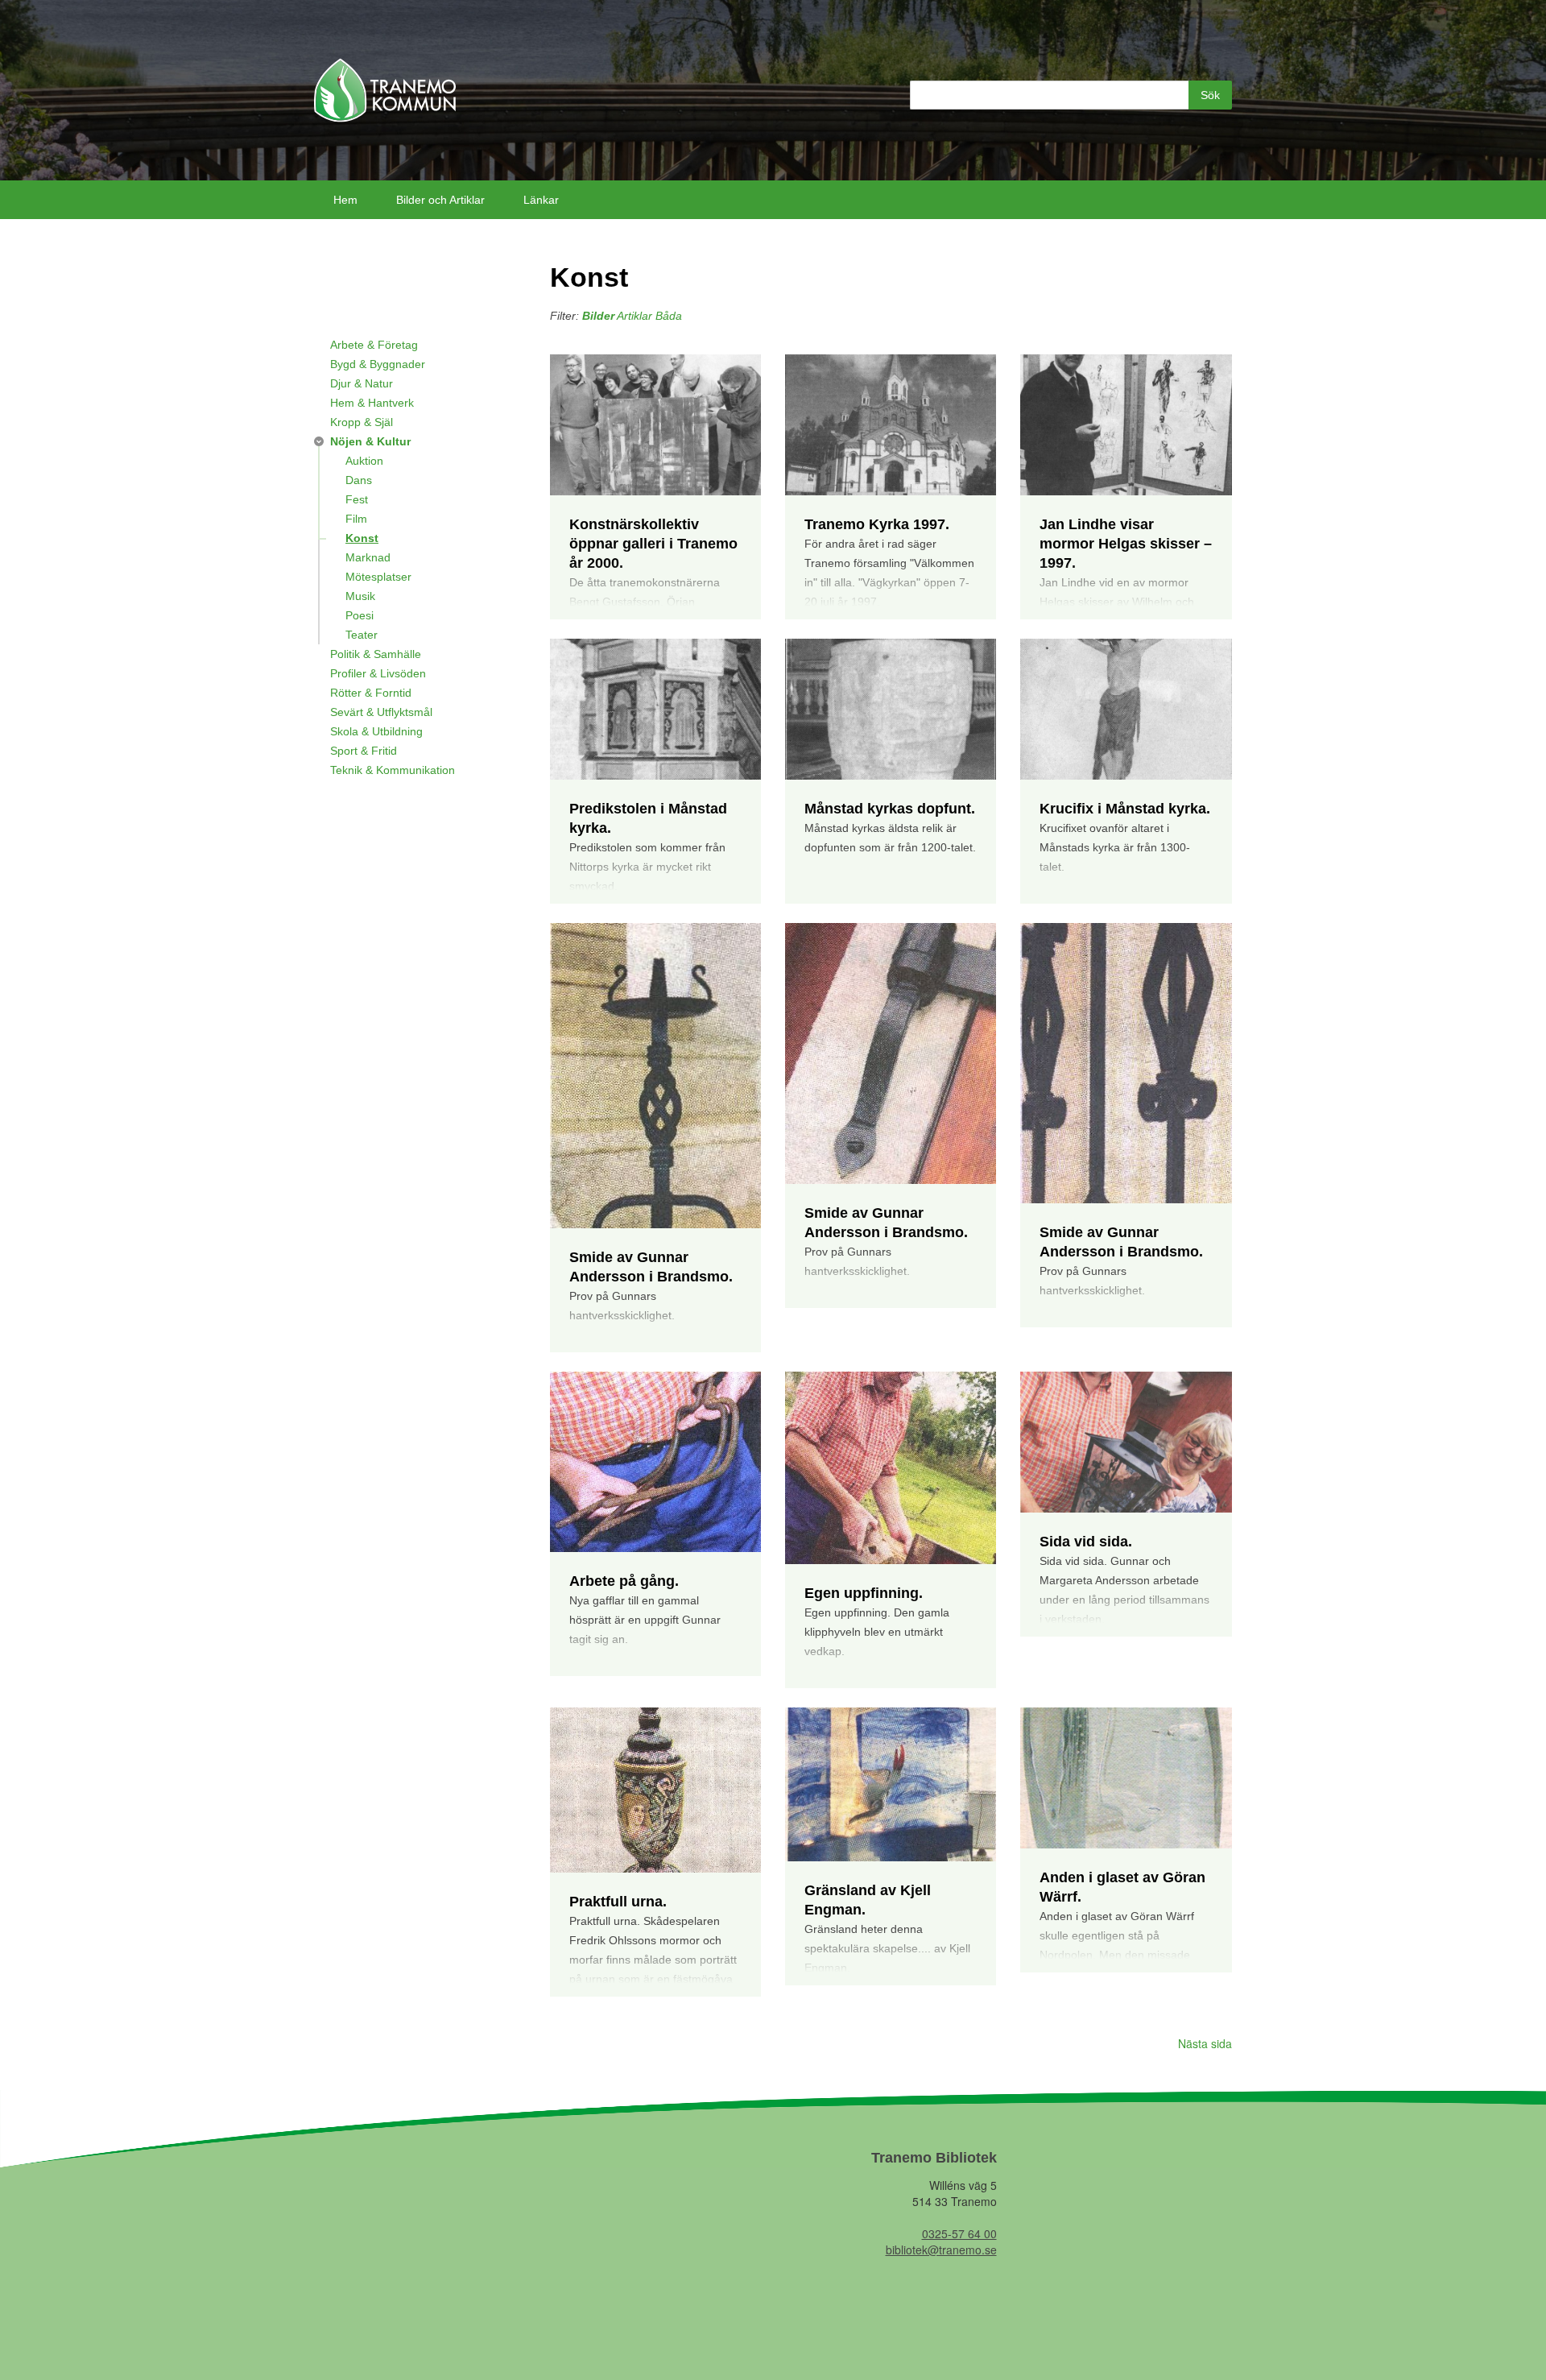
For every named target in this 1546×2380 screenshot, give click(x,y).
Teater (362, 635)
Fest (357, 499)
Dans (359, 480)
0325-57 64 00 (959, 2233)
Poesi (360, 615)
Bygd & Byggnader (378, 364)
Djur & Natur (362, 383)
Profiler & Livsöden (378, 673)
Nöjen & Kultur (370, 441)
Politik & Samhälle (376, 654)
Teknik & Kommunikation (393, 770)
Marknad (368, 557)
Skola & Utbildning (376, 731)
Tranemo (385, 90)
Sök (1210, 95)
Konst (362, 538)
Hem (345, 200)
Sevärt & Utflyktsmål (381, 712)
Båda (669, 316)
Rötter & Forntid (371, 693)
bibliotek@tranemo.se (941, 2250)
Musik (360, 596)
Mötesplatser (378, 577)
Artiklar (635, 316)
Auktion (364, 461)
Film (356, 519)
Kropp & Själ (362, 422)
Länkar (541, 200)
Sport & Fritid (364, 751)
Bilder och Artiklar (440, 200)
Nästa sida (1205, 2043)
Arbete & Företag (374, 345)
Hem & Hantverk (372, 403)
